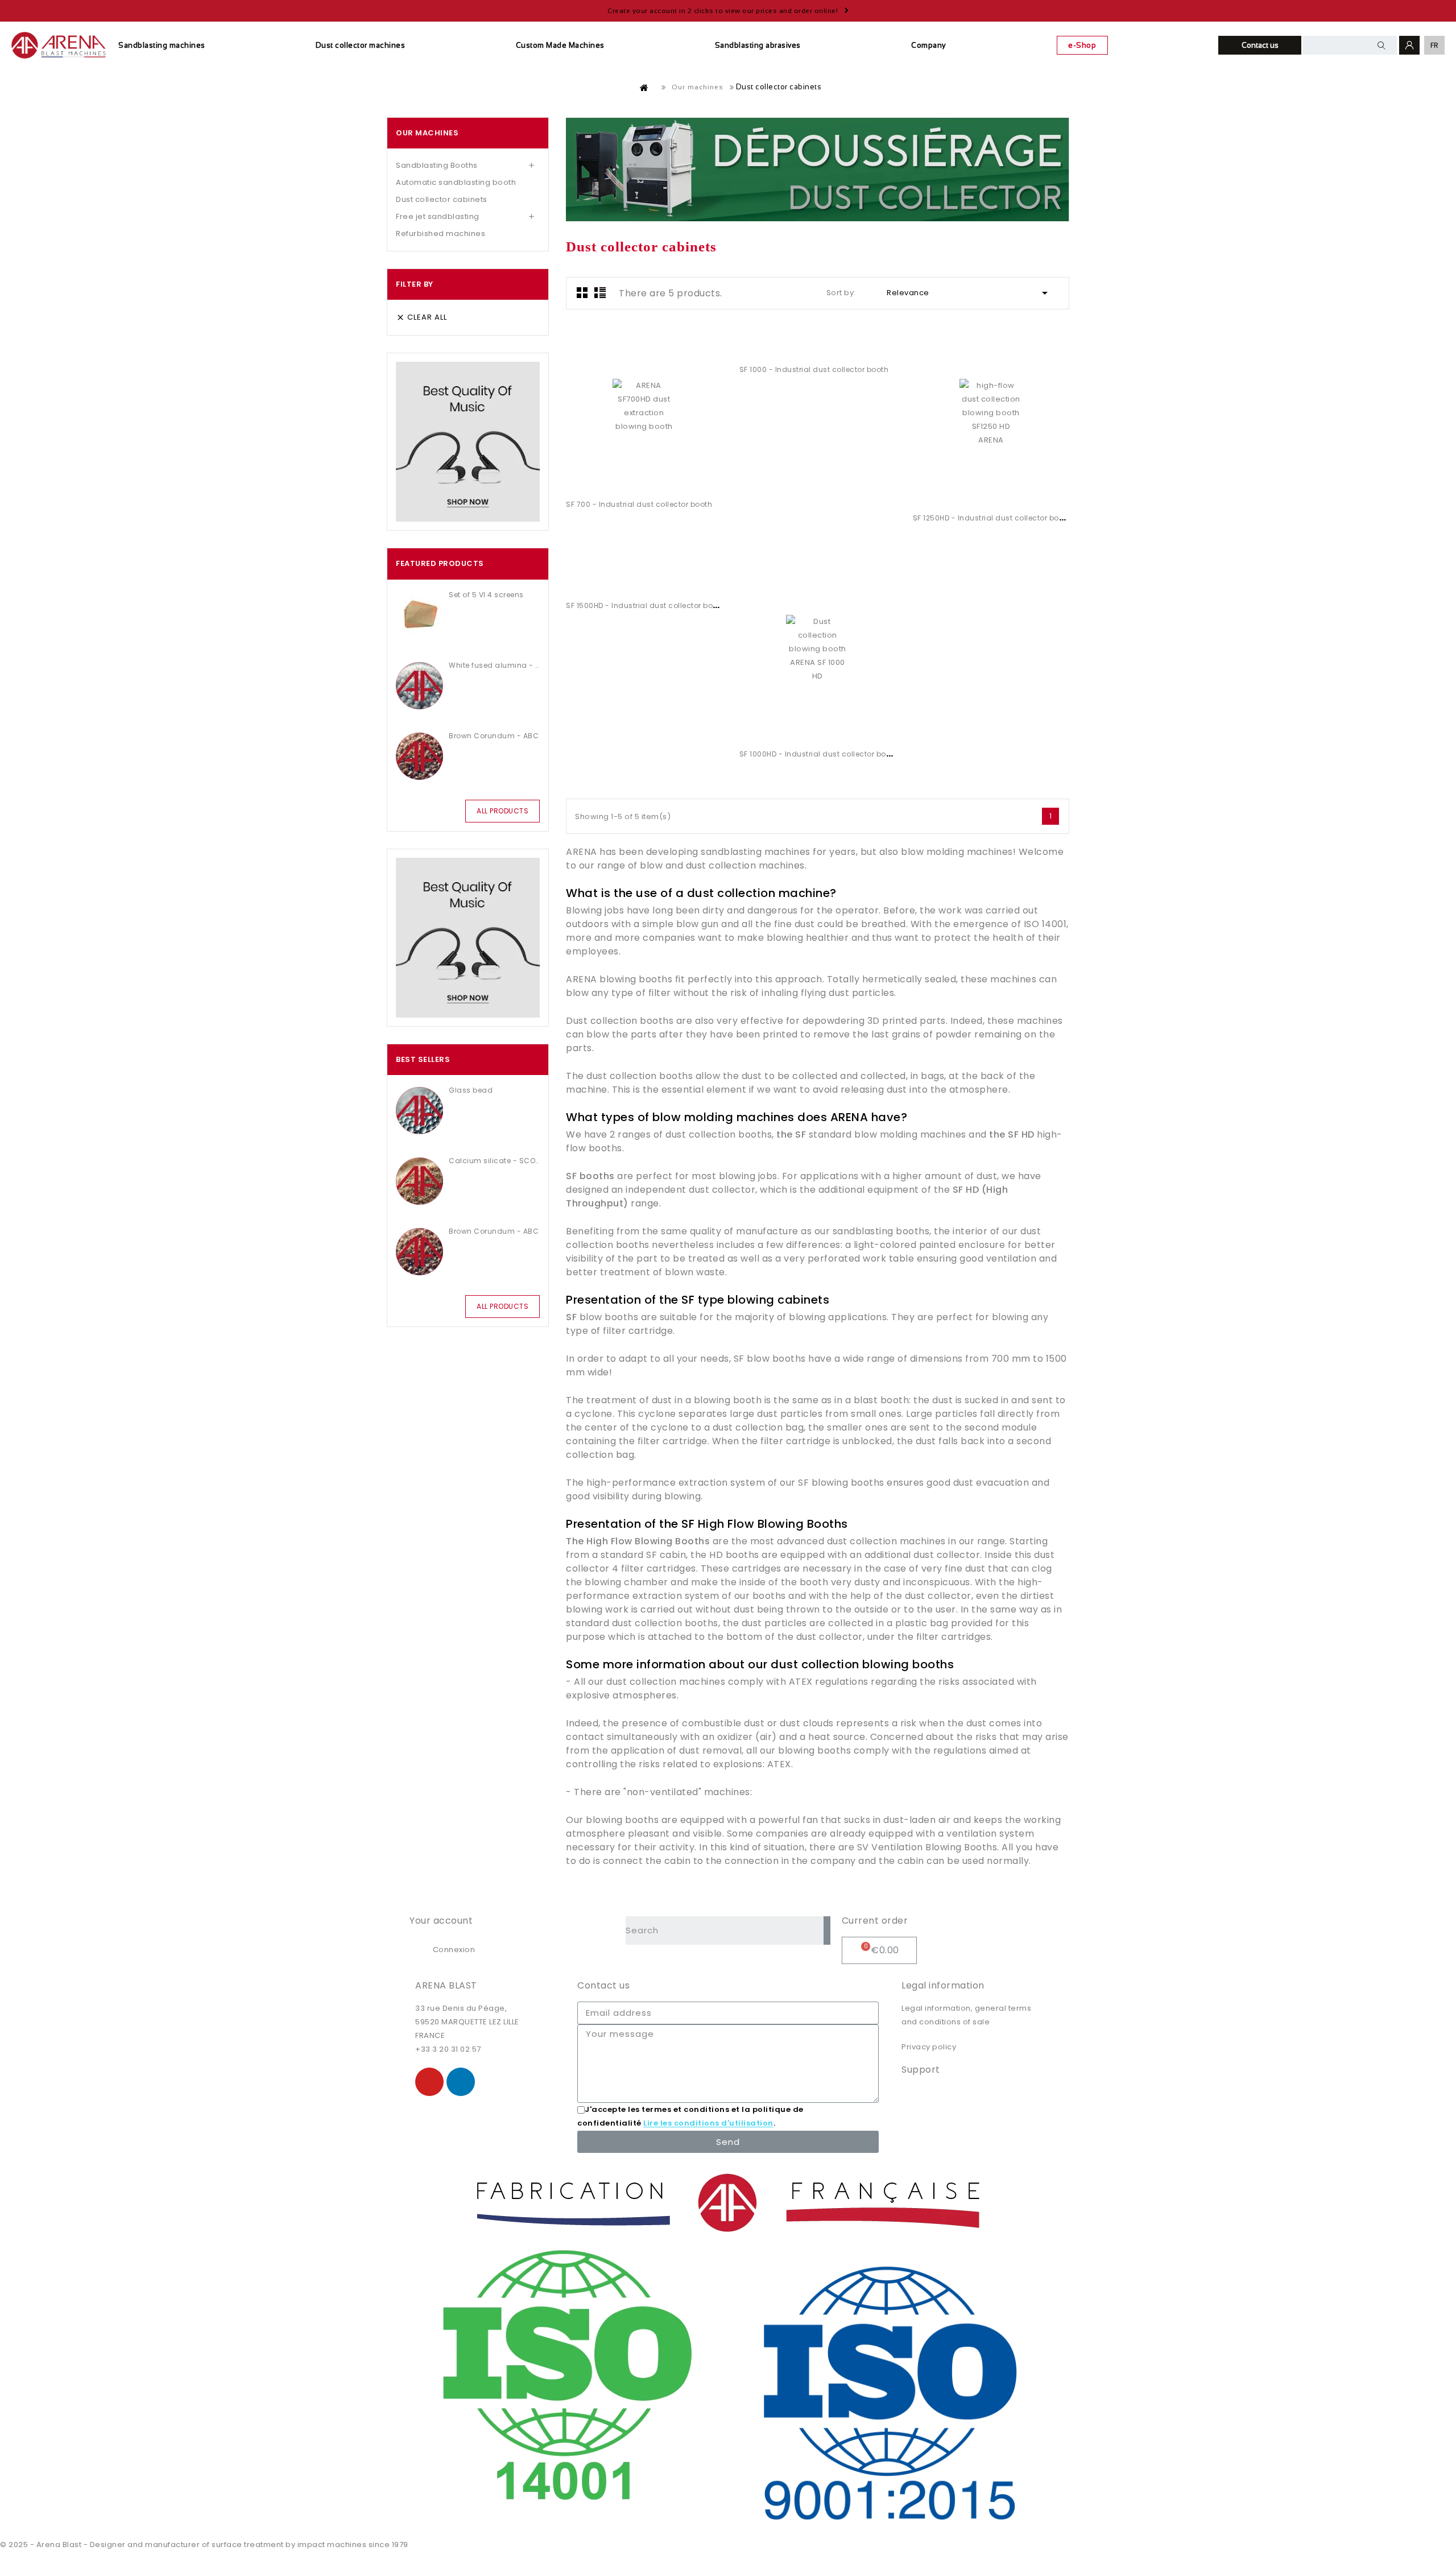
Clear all (421, 317)
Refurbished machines (440, 233)
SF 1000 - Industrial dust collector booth (814, 369)
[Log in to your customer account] (1409, 45)
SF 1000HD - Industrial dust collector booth (819, 754)
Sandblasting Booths (437, 165)
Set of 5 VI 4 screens (486, 595)
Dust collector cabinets (442, 199)
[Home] (644, 88)
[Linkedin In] (461, 2082)
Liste (600, 292)
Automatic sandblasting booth (456, 182)
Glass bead (471, 1090)
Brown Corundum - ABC (494, 736)
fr (1435, 45)
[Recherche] (827, 1930)
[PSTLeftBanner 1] (468, 442)
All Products (502, 811)
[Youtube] (429, 2082)
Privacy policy (929, 2047)
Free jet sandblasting (438, 216)
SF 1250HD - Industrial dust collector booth (992, 518)
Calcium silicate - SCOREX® (494, 1161)
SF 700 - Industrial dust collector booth (639, 504)
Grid (582, 292)
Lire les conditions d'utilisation (708, 2124)
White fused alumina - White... (494, 665)
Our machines (427, 133)
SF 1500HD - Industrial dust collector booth (646, 605)
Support (921, 2070)
